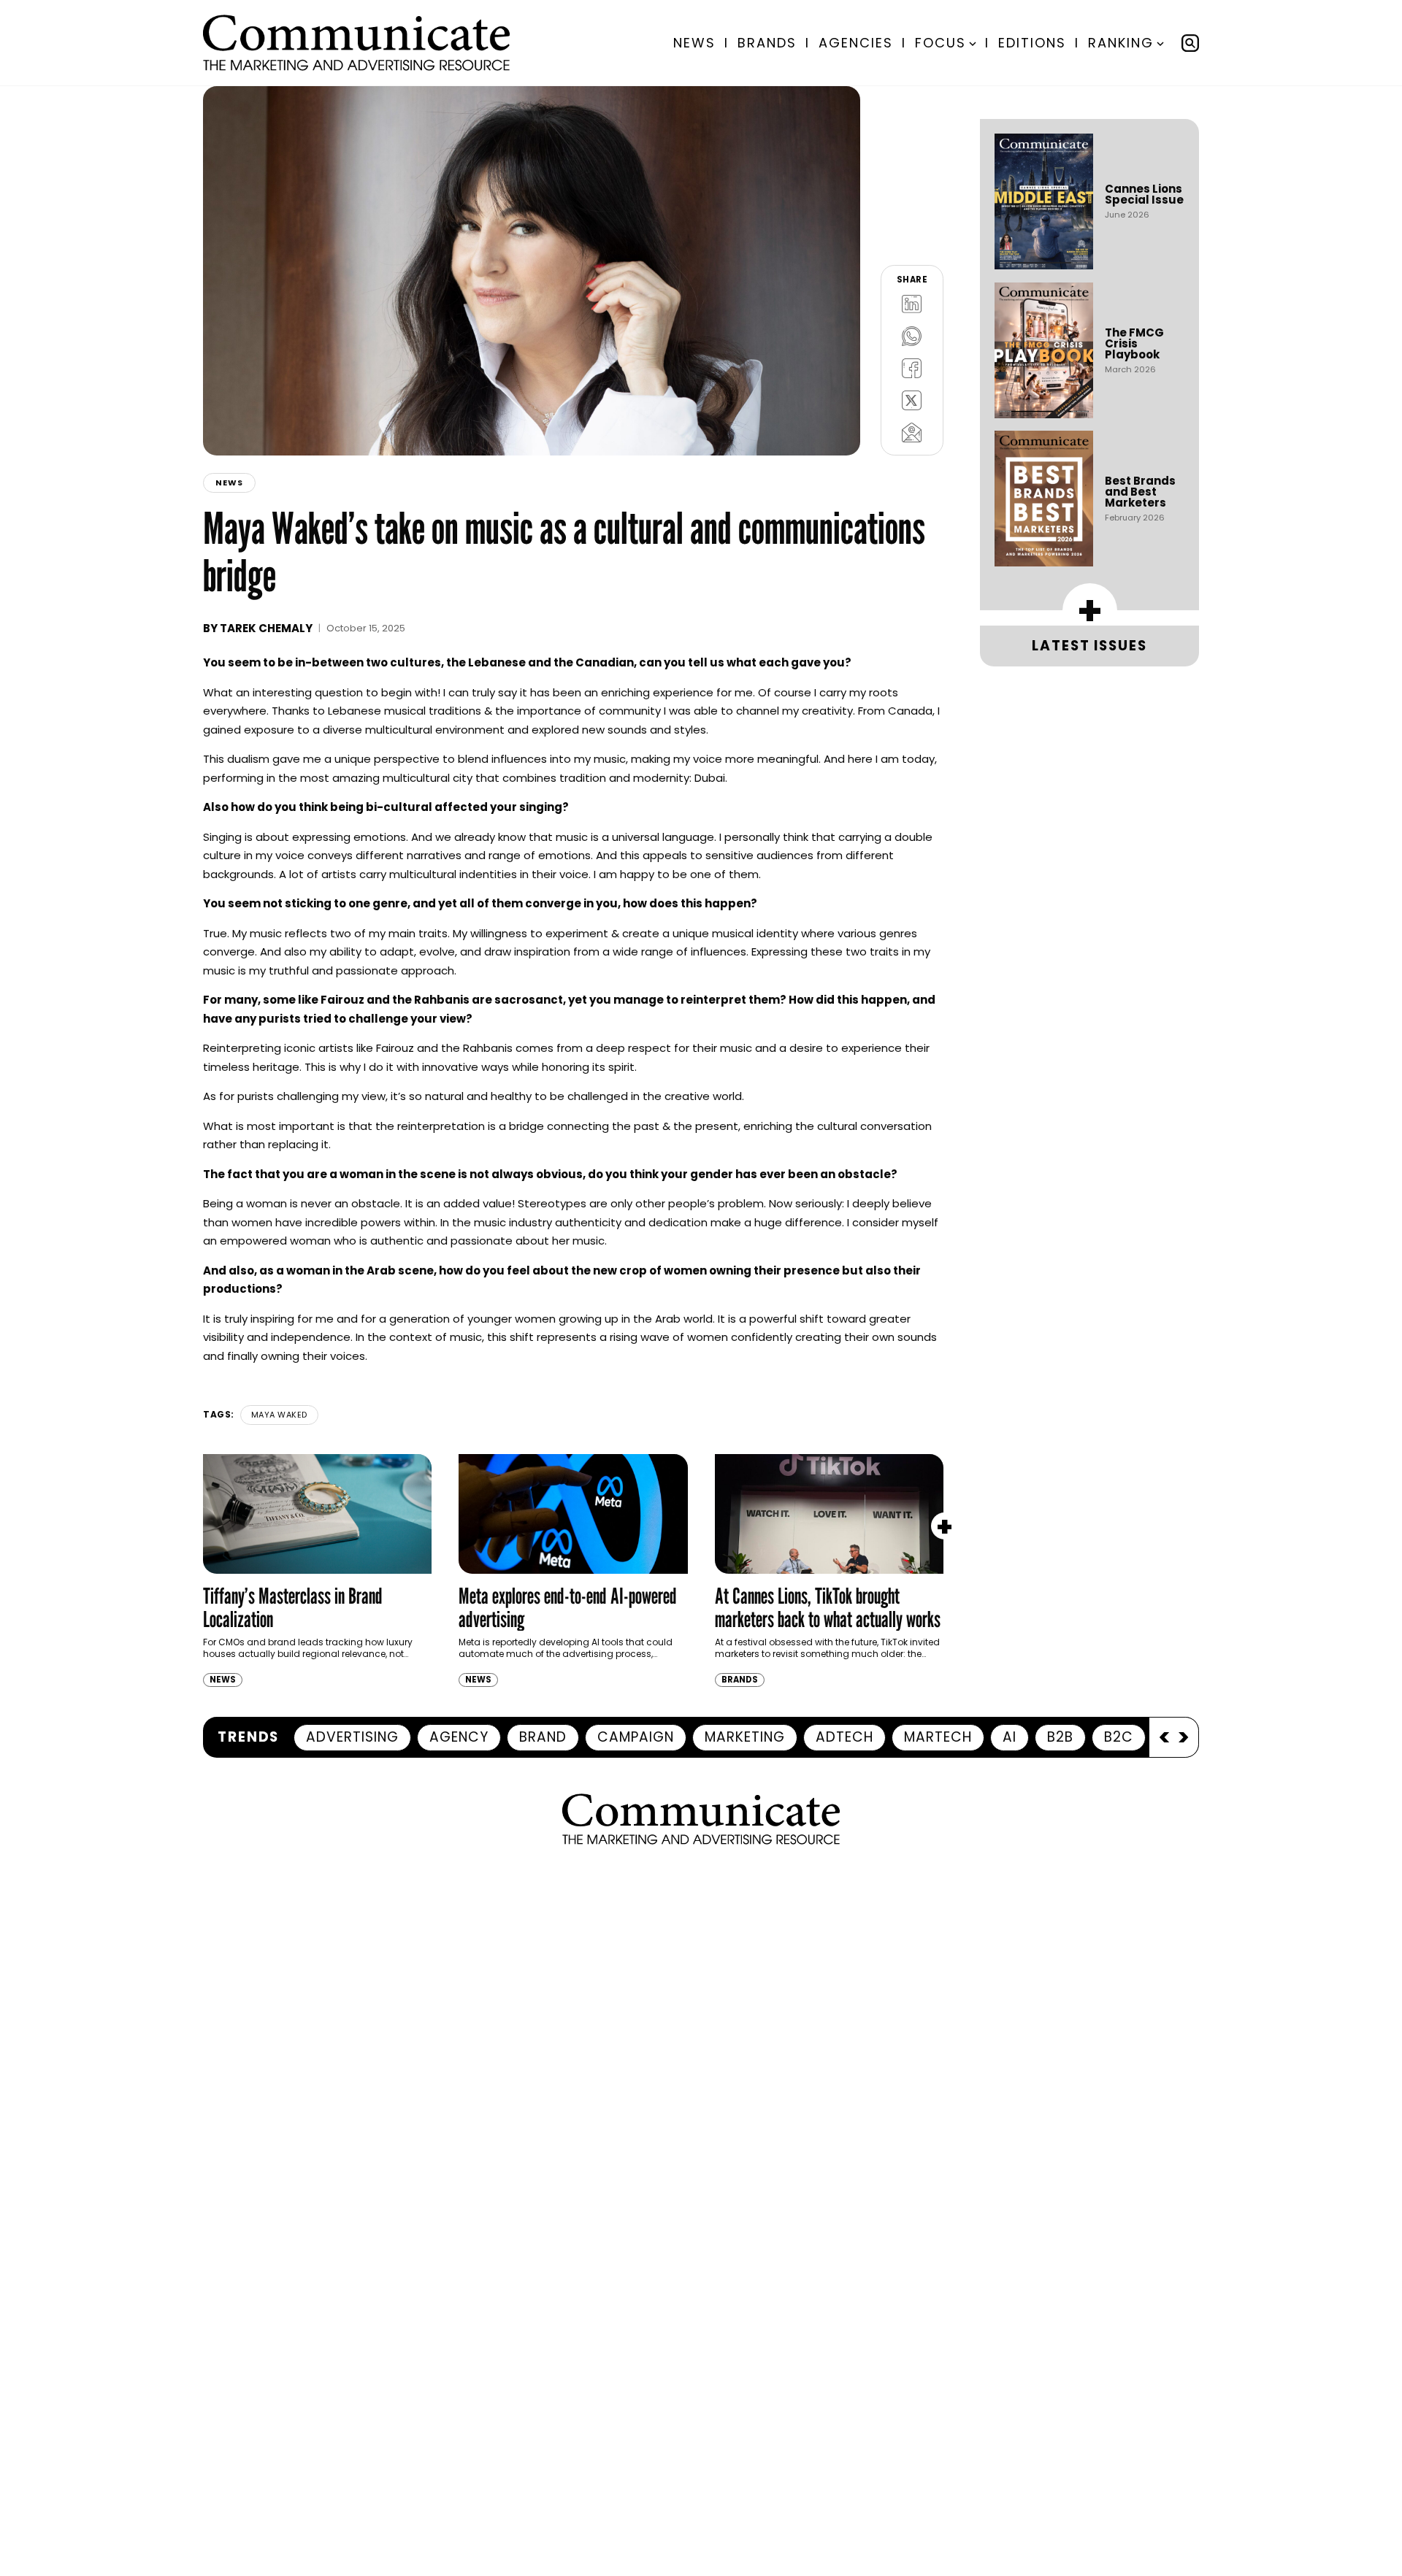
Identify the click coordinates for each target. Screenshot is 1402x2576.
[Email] (912, 432)
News (694, 43)
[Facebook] (912, 368)
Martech (938, 1737)
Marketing (745, 1737)
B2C (1119, 1737)
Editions (1032, 43)
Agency (459, 1737)
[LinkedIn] (912, 304)
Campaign (636, 1737)
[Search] (1190, 43)
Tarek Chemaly (266, 628)
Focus (941, 43)
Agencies (856, 43)
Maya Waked (279, 1415)
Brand (543, 1737)
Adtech (844, 1737)
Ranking (1121, 43)
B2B (1060, 1737)
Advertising (352, 1737)
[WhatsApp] (912, 336)
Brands (767, 43)
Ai (1010, 1737)
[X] (912, 400)
